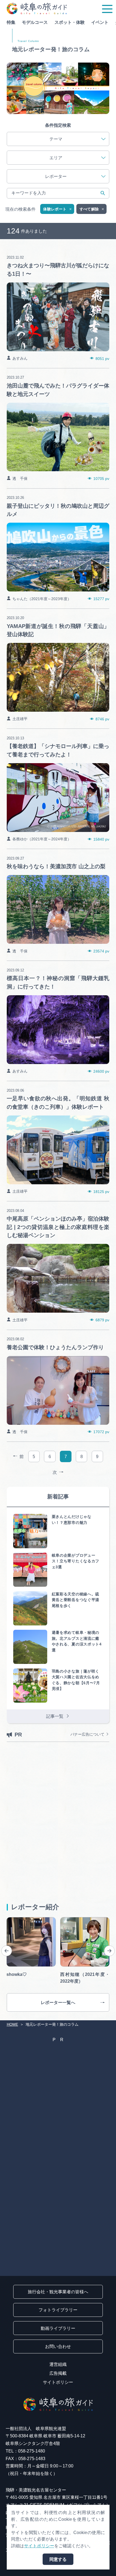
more (12, 250)
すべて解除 (89, 209)
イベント (100, 22)
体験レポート (55, 209)
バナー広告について (87, 1734)
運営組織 (58, 2364)
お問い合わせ (58, 2346)
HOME (12, 2024)
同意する (58, 2559)
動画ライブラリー (58, 2328)
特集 (11, 22)
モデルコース (35, 22)
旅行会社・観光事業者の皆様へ (58, 2292)
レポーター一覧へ (58, 2002)
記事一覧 (55, 1716)
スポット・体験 (70, 22)
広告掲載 (58, 2373)
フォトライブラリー (58, 2310)
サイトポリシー (58, 2382)
